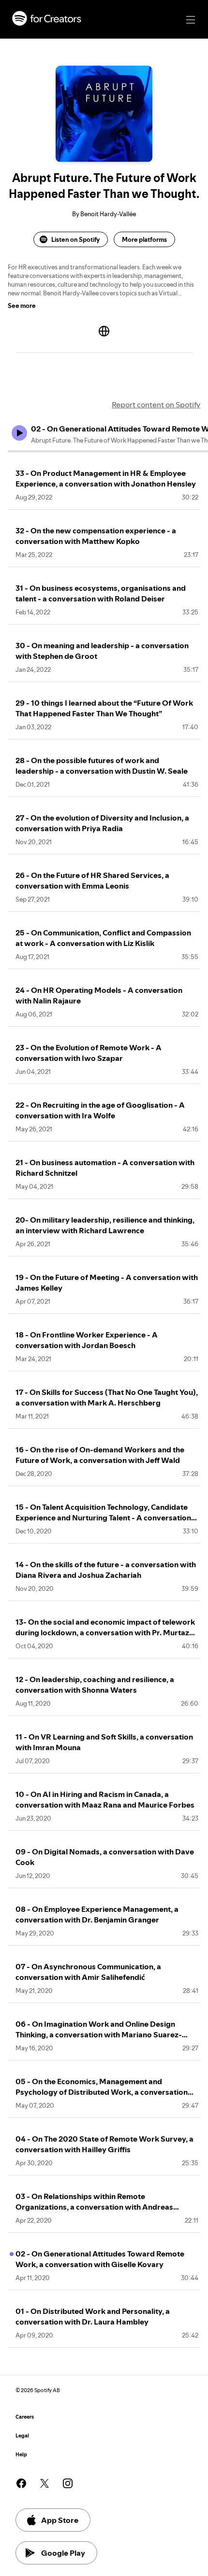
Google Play (63, 2553)
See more (22, 306)
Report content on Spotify (156, 404)
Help (21, 2455)
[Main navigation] (191, 20)
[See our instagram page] (68, 2483)
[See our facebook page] (21, 2483)
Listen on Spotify (75, 239)
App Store (60, 2520)
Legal (22, 2436)
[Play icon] (19, 433)
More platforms (144, 239)
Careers (25, 2417)
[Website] (104, 331)
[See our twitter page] (45, 2483)
